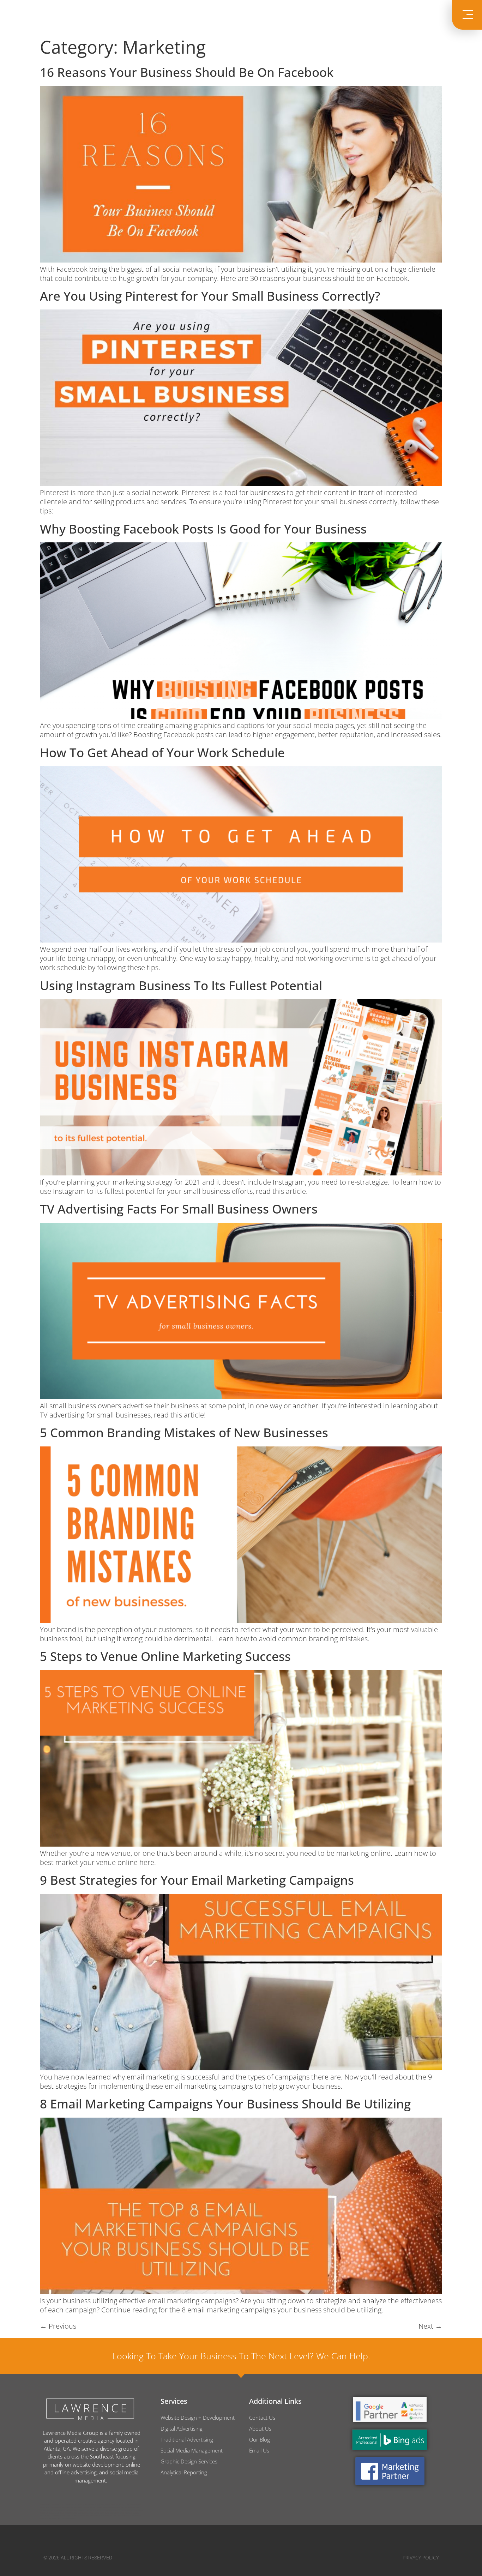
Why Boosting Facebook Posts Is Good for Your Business (203, 529)
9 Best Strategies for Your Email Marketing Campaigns (197, 1880)
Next (430, 2326)
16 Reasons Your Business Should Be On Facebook (187, 72)
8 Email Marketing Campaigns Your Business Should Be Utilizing (225, 2104)
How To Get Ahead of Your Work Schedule (162, 753)
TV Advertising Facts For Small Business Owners (179, 1209)
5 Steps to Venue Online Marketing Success (165, 1656)
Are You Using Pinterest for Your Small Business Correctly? (210, 296)
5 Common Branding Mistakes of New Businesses (184, 1433)
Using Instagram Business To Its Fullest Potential (181, 985)
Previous (58, 2326)
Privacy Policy (421, 2557)
